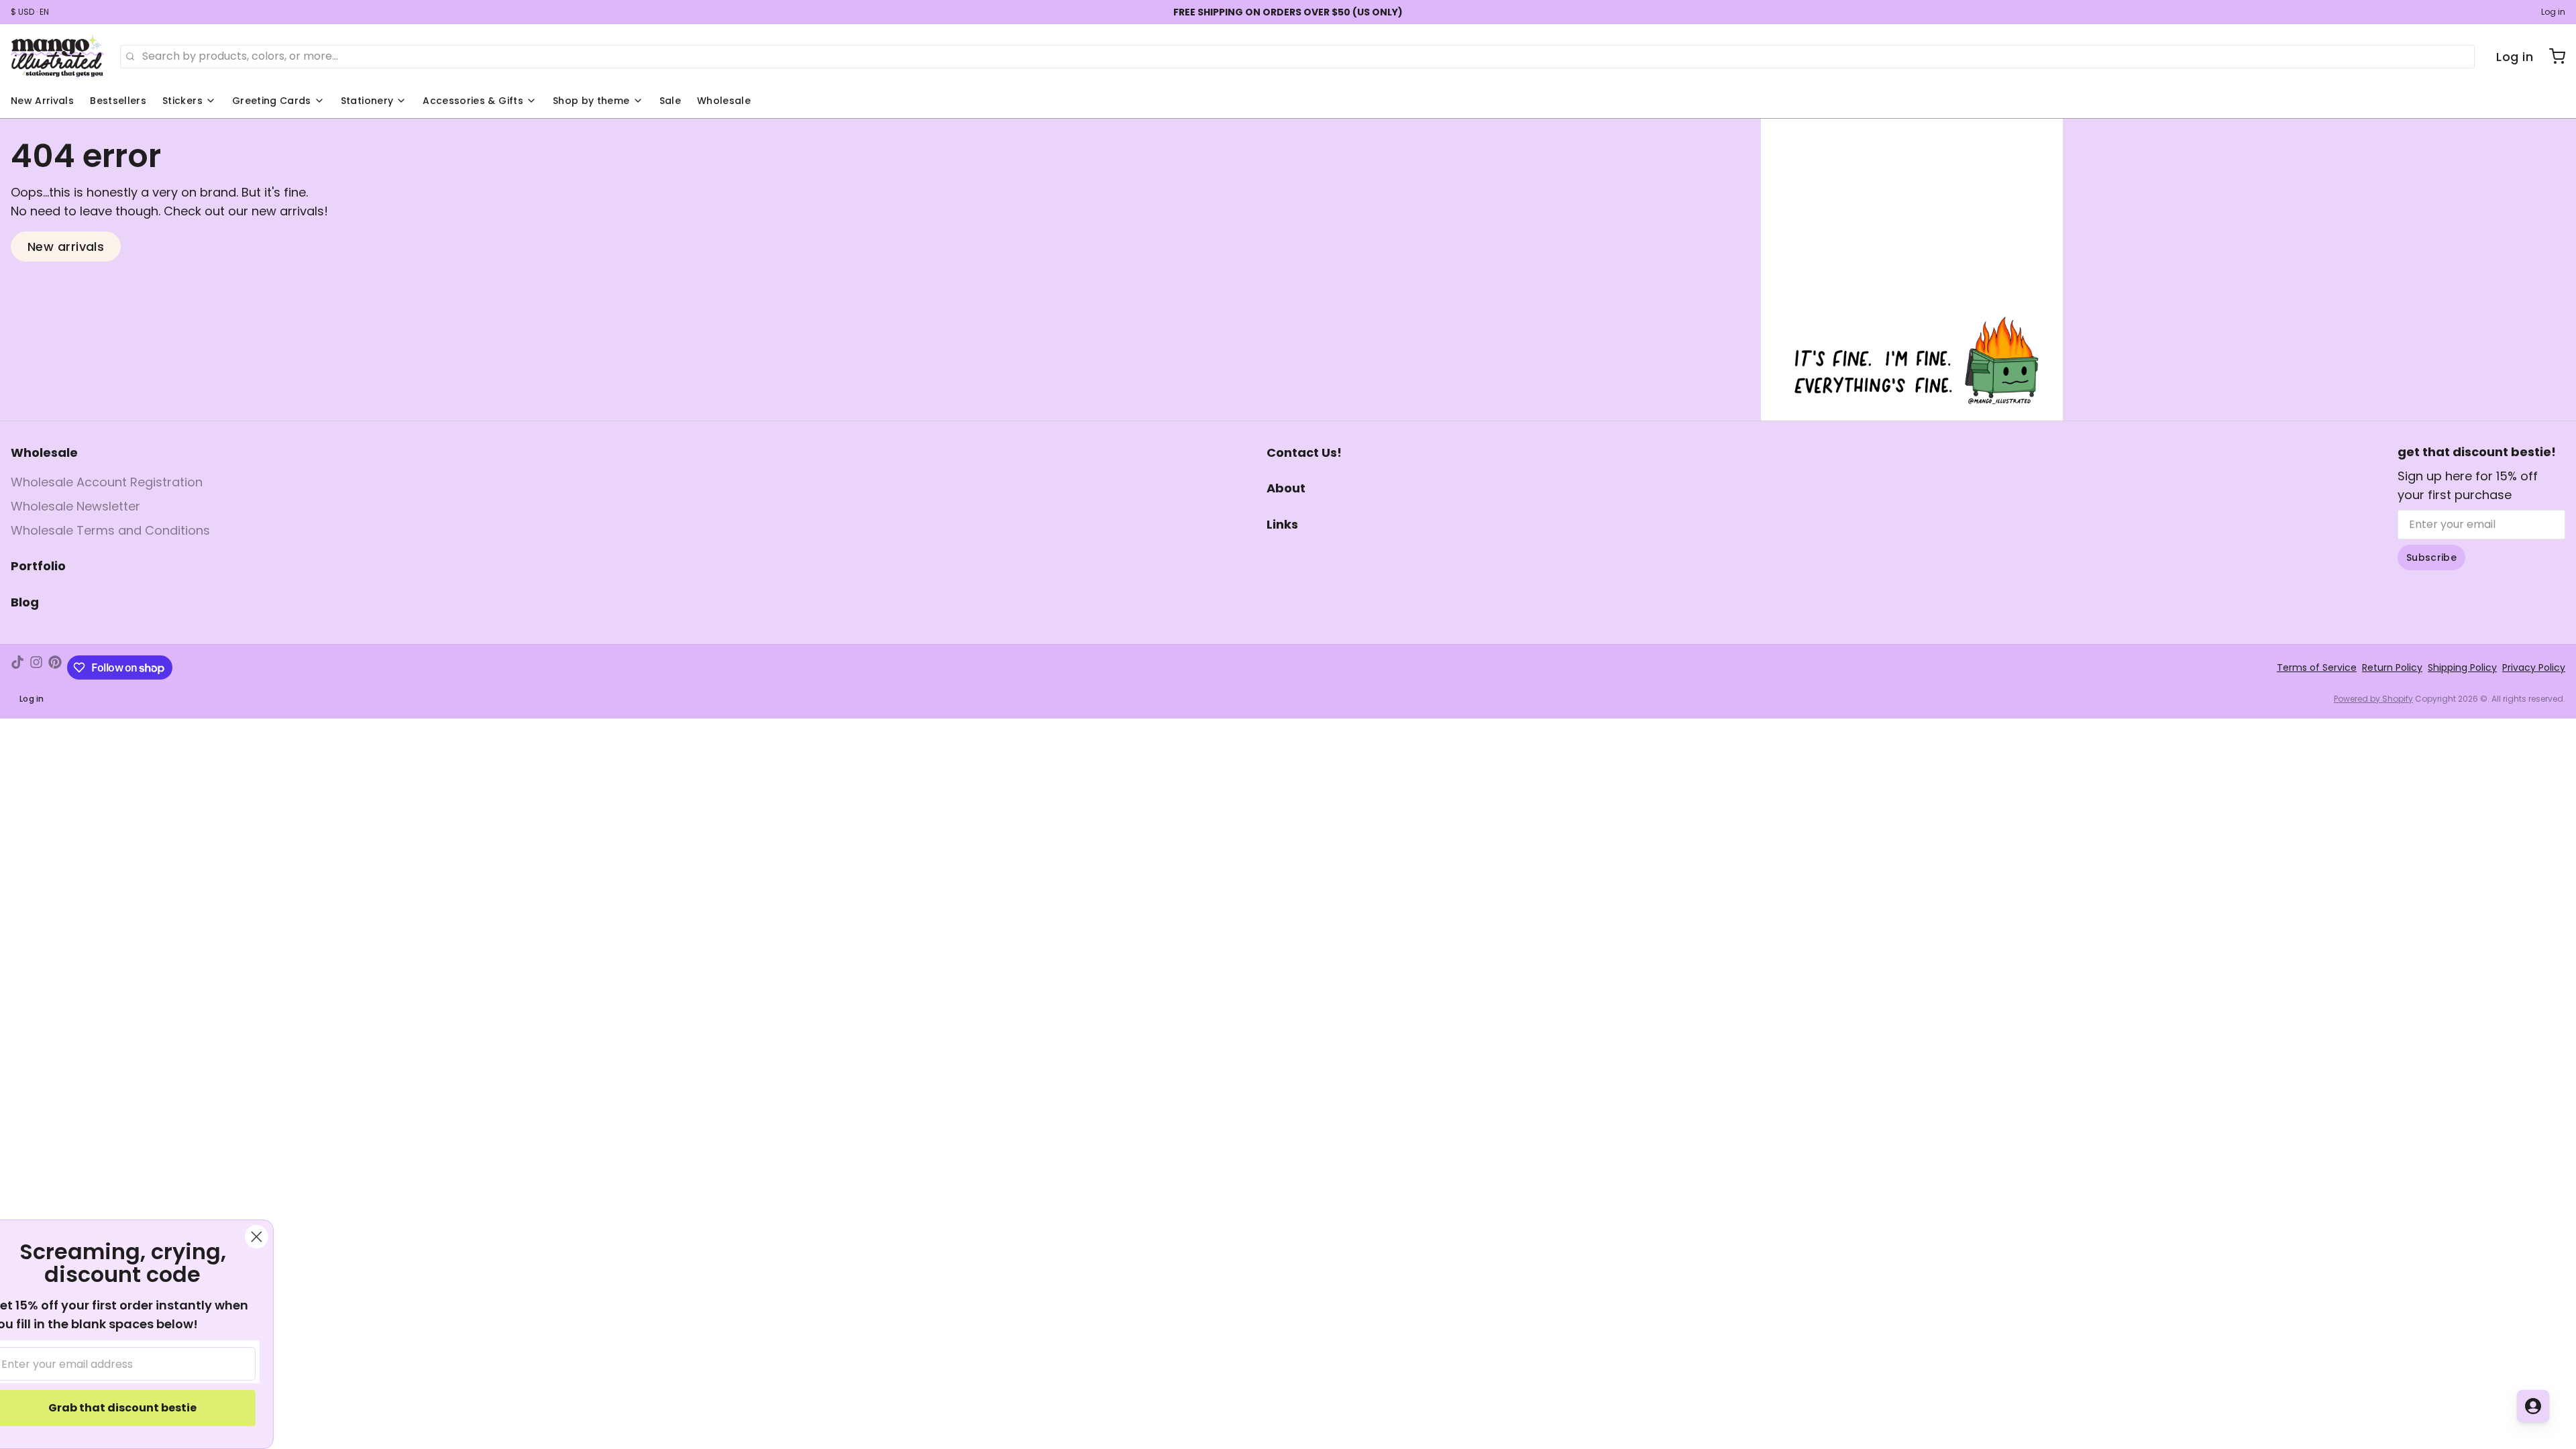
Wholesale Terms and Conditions (110, 530)
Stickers (182, 101)
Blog (25, 602)
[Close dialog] (285, 1237)
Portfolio (38, 566)
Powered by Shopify (2373, 699)
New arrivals (66, 247)
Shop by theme (591, 101)
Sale (670, 101)
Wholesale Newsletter (75, 506)
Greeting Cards (272, 101)
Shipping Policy (2462, 667)
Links (1282, 524)
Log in (2553, 12)
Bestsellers (118, 101)
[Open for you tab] (2533, 1406)
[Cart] (2552, 56)
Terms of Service (2317, 667)
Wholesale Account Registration (107, 482)
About (1286, 488)
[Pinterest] (55, 667)
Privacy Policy (2534, 667)
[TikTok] (17, 667)
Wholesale (724, 101)
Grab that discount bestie (151, 1408)
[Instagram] (36, 667)
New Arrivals (42, 101)
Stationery (367, 101)
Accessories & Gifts (473, 101)
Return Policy (2392, 667)
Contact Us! (1304, 452)
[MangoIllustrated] (57, 56)
